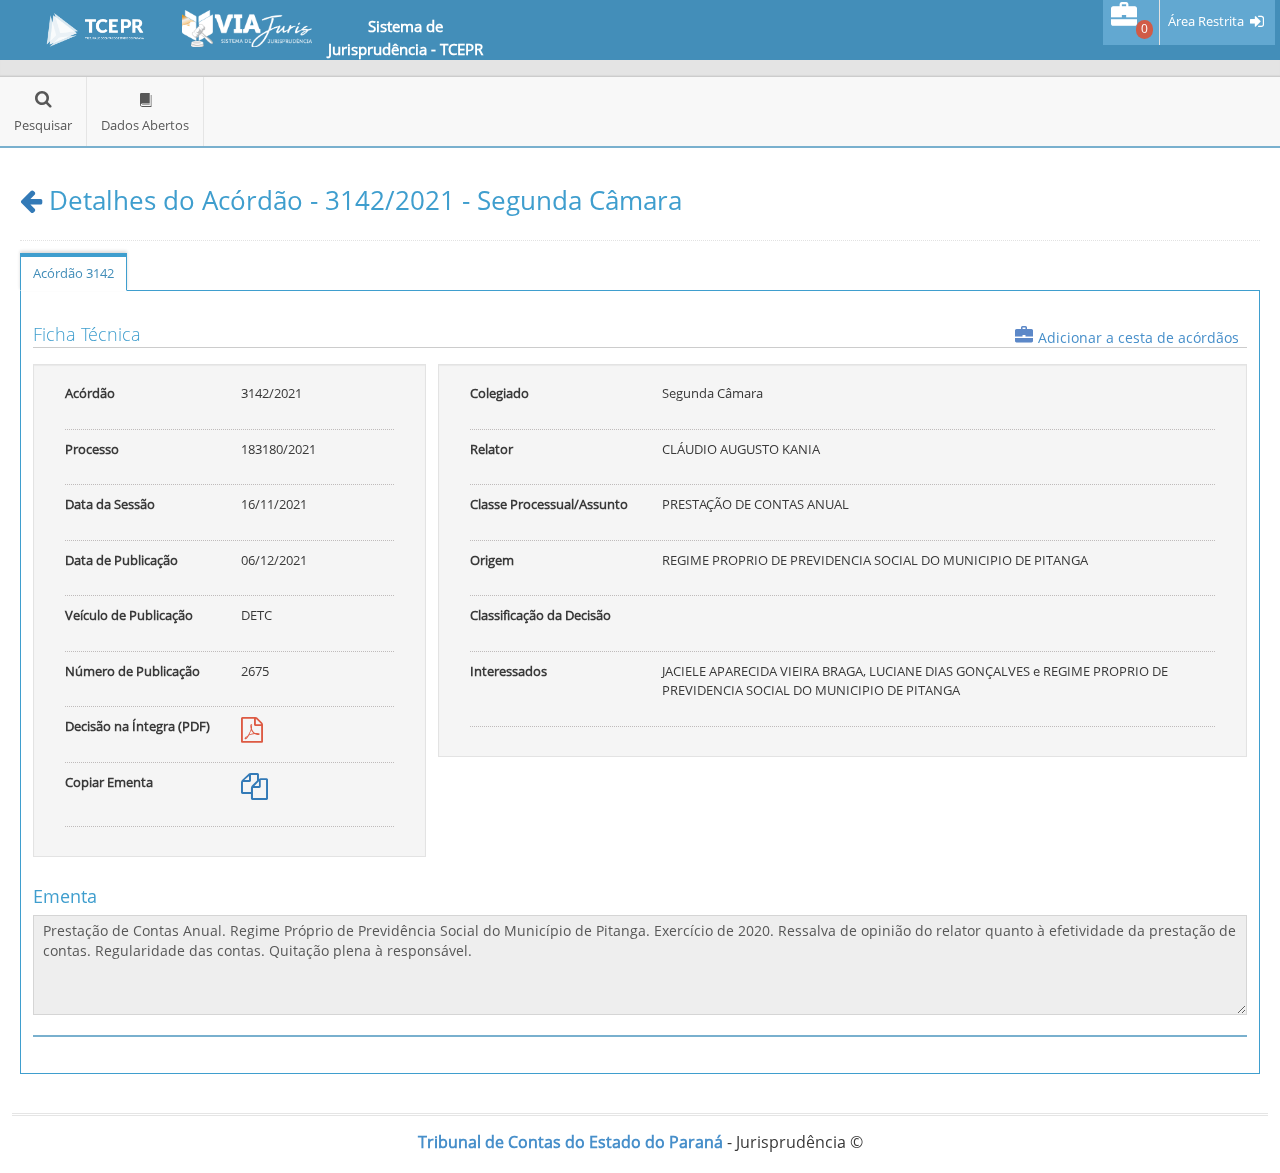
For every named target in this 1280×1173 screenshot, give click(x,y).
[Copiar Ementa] (254, 791)
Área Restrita (1206, 21)
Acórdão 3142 (73, 273)
